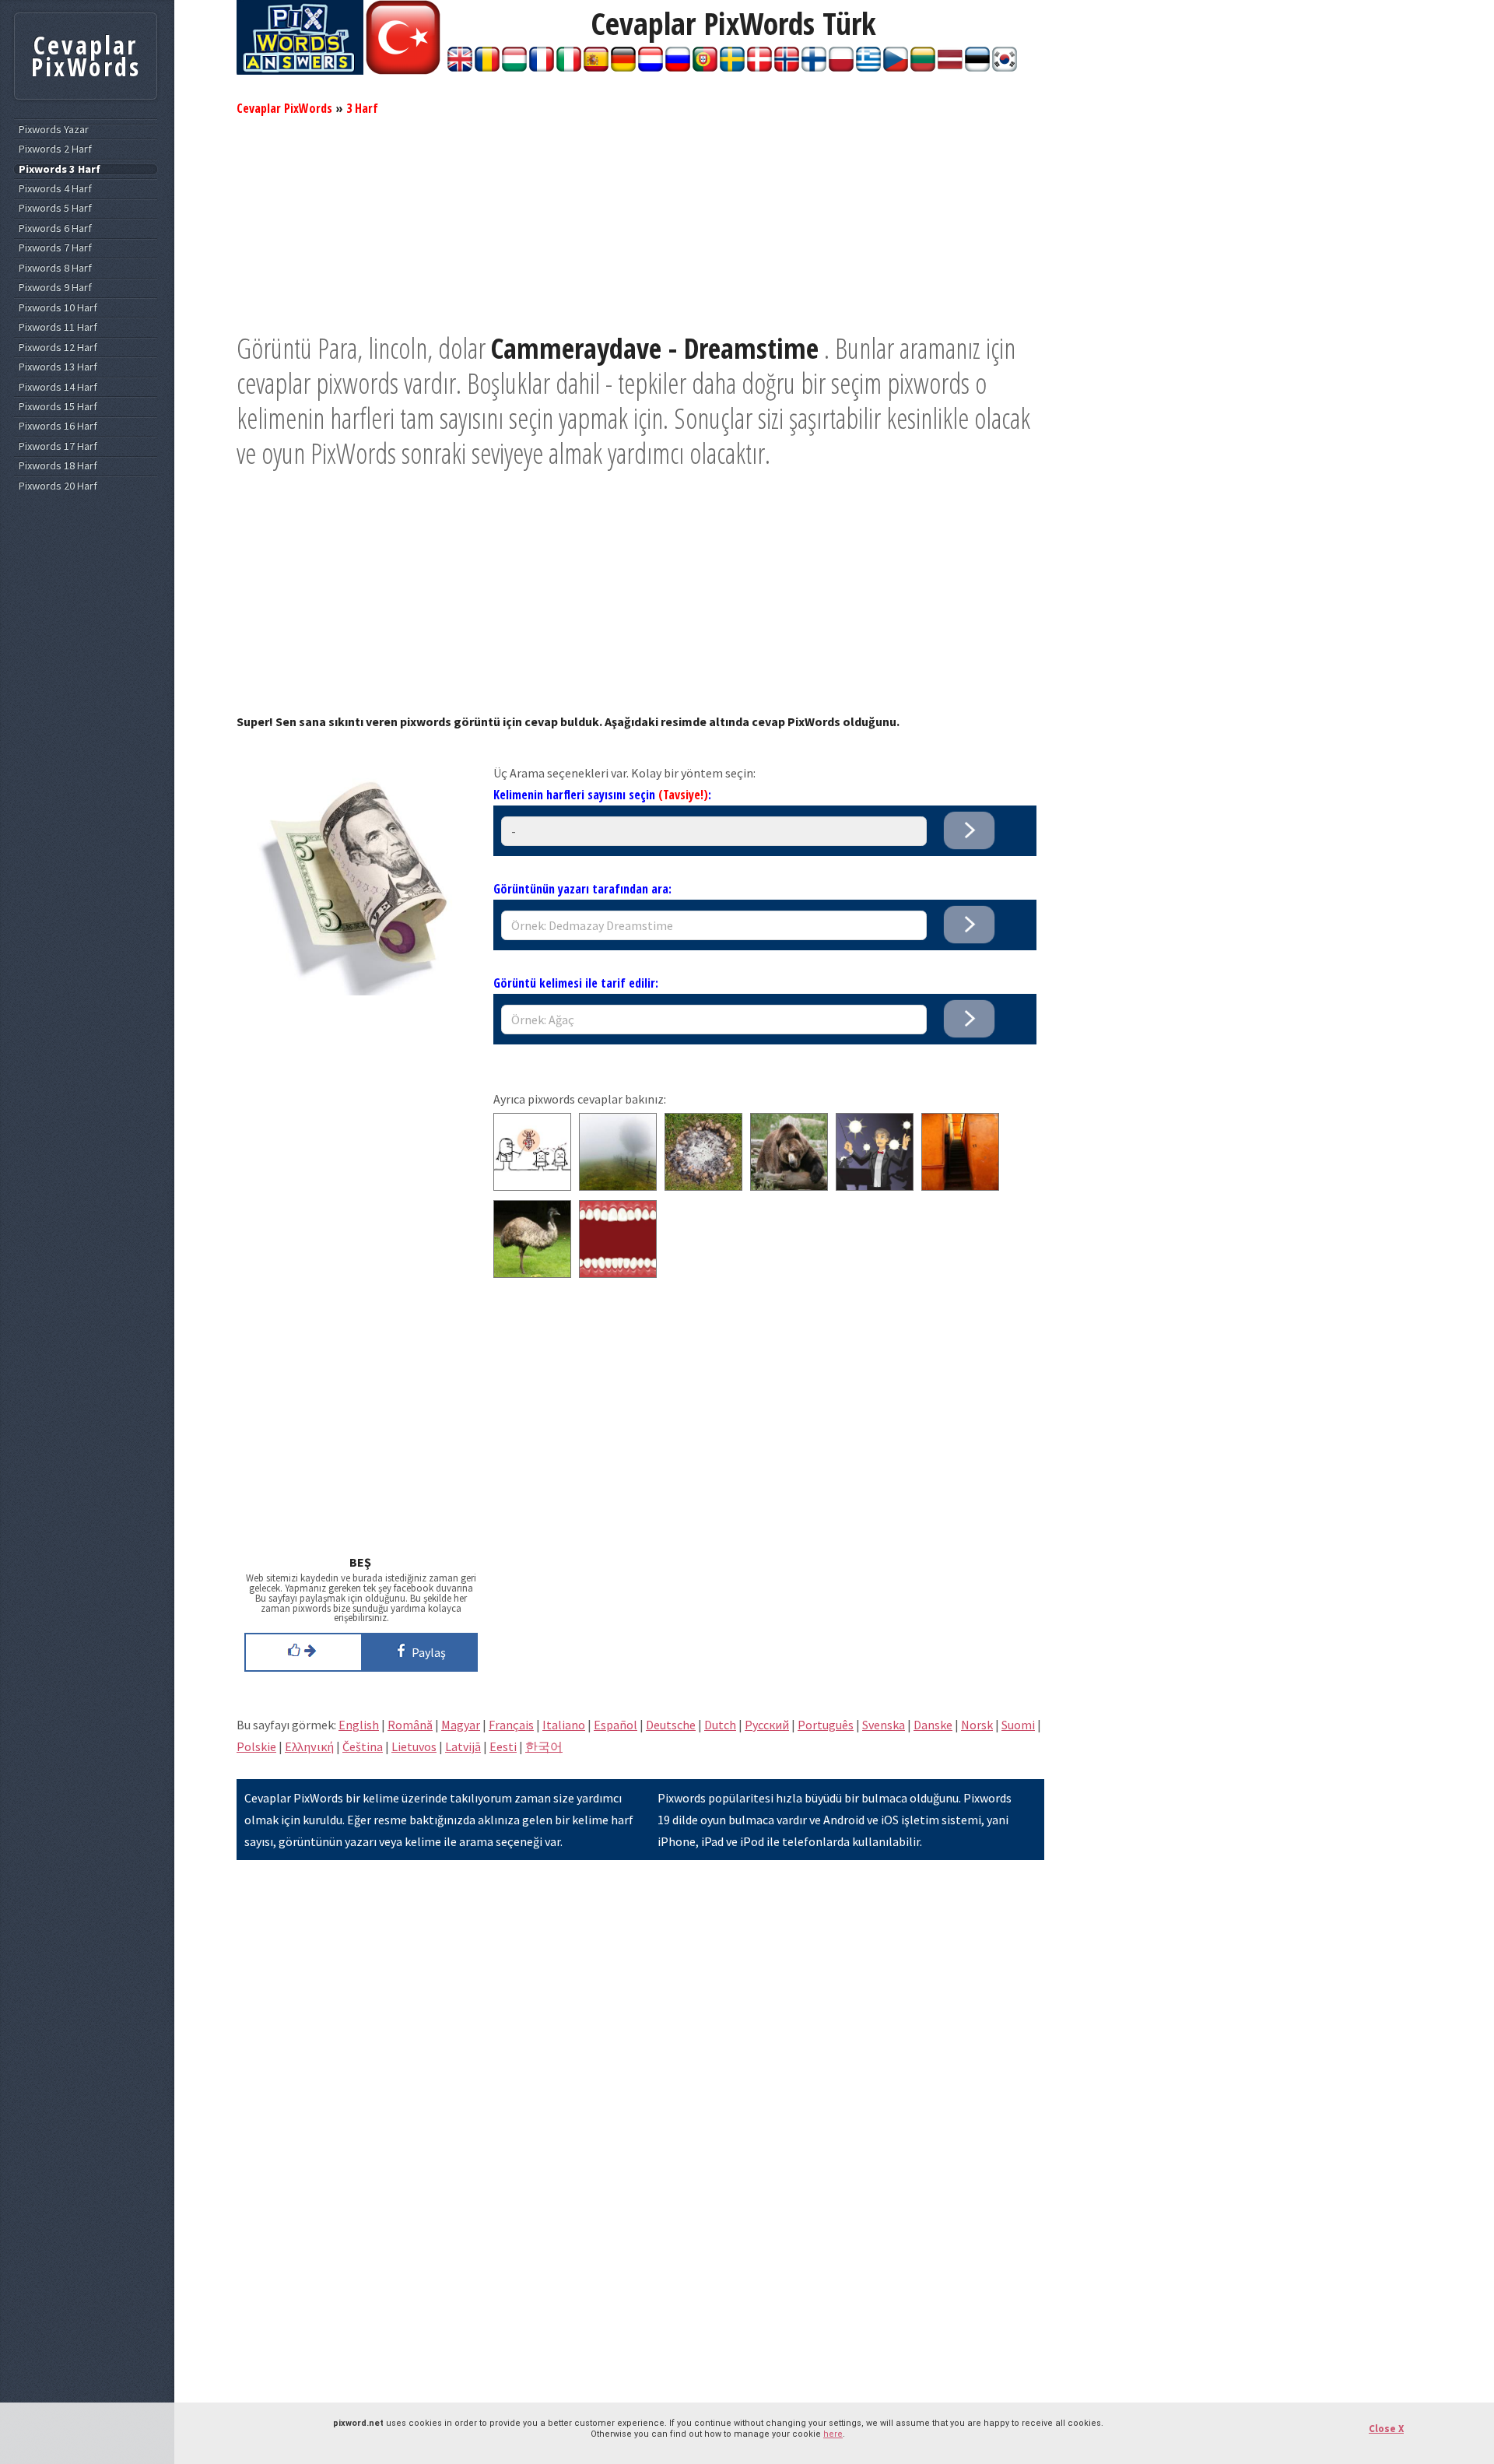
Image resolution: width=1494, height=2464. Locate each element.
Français (511, 1725)
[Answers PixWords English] (460, 67)
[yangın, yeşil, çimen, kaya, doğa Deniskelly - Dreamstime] (703, 1186)
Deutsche (671, 1725)
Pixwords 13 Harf (58, 367)
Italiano (564, 1725)
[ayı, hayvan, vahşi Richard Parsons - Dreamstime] (789, 1186)
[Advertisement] (640, 222)
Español (615, 1725)
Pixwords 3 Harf (60, 169)
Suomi (1018, 1725)
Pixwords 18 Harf (58, 466)
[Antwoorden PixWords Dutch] (651, 67)
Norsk (977, 1725)
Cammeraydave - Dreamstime (655, 348)
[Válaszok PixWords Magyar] (514, 67)
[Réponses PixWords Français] (542, 67)
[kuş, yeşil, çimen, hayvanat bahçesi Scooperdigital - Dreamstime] (532, 1273)
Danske (933, 1725)
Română (410, 1725)
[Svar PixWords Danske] (759, 67)
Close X (1386, 2429)
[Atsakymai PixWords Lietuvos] (923, 67)
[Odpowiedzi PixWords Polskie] (841, 67)
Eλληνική (309, 1746)
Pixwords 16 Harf (58, 426)
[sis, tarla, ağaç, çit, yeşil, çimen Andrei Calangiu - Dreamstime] (618, 1186)
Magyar (461, 1725)
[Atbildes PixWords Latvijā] (950, 67)
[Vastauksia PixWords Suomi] (814, 67)
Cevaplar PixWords (284, 108)
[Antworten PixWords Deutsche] (623, 67)
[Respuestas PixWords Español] (596, 67)
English (359, 1725)
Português (826, 1725)
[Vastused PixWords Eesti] (977, 67)
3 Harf (362, 108)
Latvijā (463, 1746)
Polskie (256, 1746)
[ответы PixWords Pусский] (678, 67)
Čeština (363, 1746)
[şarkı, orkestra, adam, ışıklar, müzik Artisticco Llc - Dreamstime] (875, 1186)
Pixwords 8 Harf (55, 268)
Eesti (503, 1746)
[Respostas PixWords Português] (705, 67)
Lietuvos (414, 1746)
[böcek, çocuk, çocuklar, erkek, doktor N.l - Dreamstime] (532, 1186)
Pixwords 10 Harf (58, 308)
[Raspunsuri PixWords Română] (487, 67)
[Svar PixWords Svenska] (732, 67)
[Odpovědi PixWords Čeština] (896, 67)
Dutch (720, 1725)
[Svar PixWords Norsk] (787, 67)
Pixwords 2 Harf (55, 149)
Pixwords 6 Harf (55, 228)
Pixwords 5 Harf (55, 208)
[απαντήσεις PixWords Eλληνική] (868, 67)
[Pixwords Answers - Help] (300, 70)
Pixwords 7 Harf (55, 248)
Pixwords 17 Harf (58, 446)
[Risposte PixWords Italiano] (569, 67)
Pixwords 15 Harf (58, 407)
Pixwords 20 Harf (58, 486)
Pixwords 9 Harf (55, 288)
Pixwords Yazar (54, 130)
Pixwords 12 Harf (58, 347)
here (833, 2434)
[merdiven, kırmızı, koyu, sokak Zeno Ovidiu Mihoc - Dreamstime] (960, 1186)
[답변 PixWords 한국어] (1005, 67)
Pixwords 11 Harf (58, 327)
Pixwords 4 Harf (55, 189)
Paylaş (426, 1652)
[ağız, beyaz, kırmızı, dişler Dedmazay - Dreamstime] (618, 1273)
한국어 (544, 1746)
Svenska (884, 1725)
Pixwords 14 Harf (58, 387)
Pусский (767, 1725)
